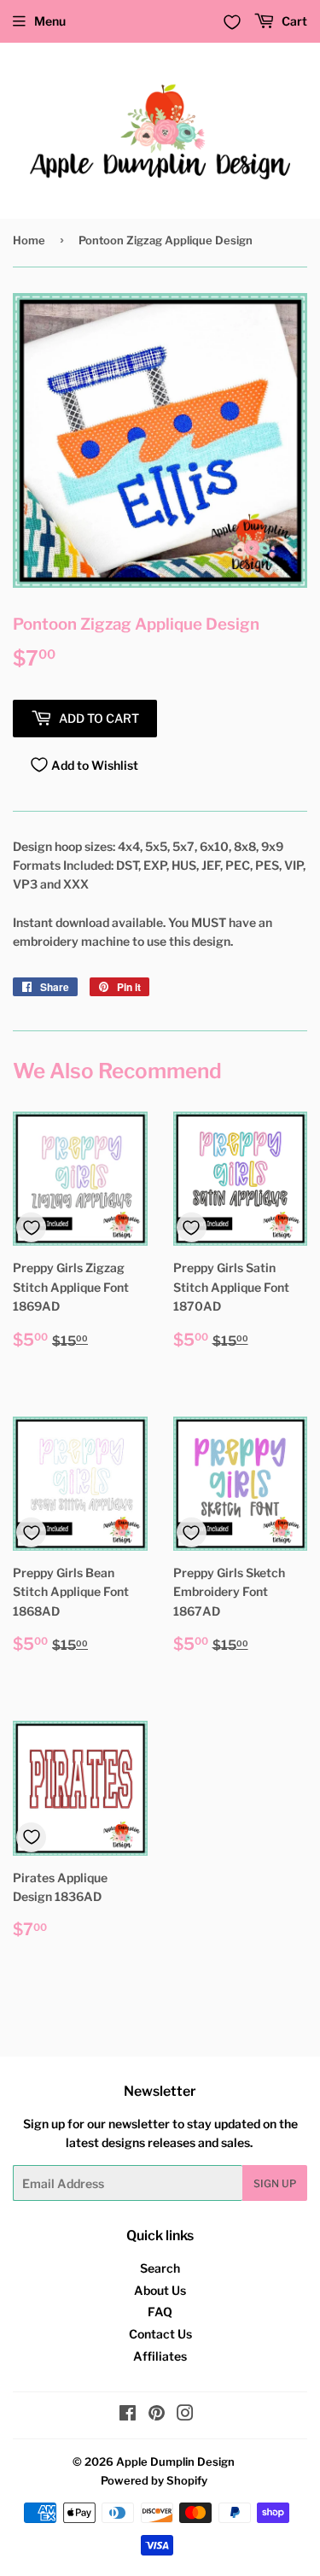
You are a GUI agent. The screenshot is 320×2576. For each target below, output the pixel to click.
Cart (293, 21)
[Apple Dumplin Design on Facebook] (128, 2415)
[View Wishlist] (232, 22)
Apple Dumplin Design (175, 2462)
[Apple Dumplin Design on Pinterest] (157, 2415)
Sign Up (275, 2183)
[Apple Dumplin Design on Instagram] (185, 2415)
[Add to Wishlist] (31, 1227)
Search (160, 2268)
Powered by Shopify (154, 2480)
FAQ (160, 2312)
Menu (50, 21)
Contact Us (160, 2334)
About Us (160, 2290)
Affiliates (160, 2356)
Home (29, 240)
